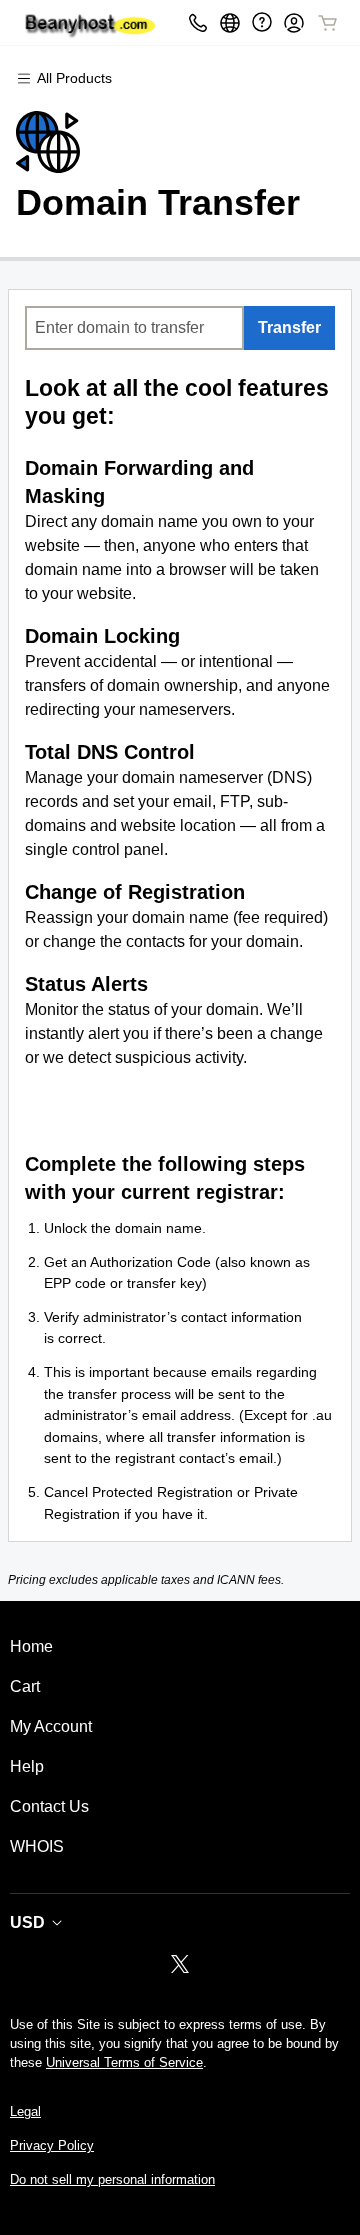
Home (31, 1646)
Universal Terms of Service (124, 2062)
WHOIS (37, 1846)
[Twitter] (180, 1970)
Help (27, 1766)
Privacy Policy (52, 2145)
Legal (25, 2111)
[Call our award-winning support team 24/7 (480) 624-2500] (262, 22)
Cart (25, 1686)
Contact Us (49, 1806)
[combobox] (134, 328)
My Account (51, 1726)
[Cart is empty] (328, 23)
